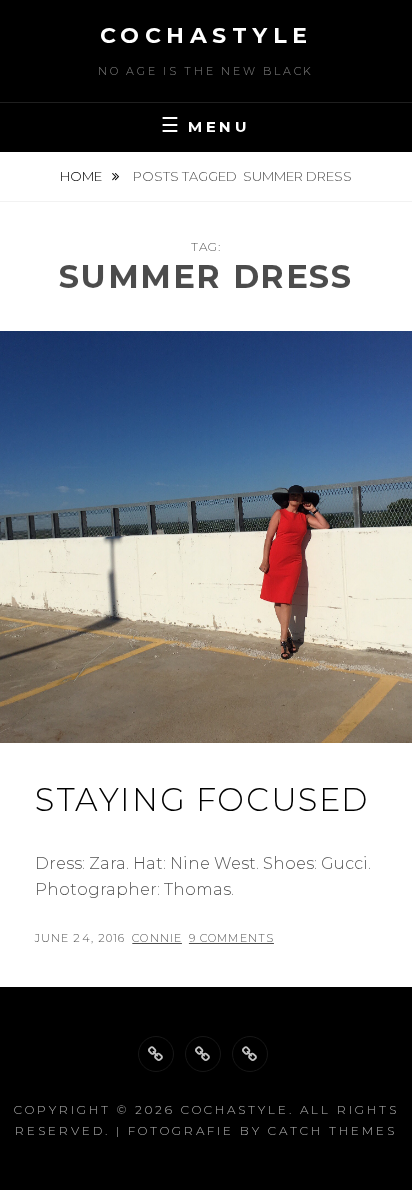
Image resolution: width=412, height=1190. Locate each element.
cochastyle (206, 35)
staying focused (202, 799)
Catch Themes (332, 1130)
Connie (157, 938)
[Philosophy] (203, 1054)
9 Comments (231, 938)
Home (82, 176)
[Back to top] (156, 1054)
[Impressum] (250, 1054)
